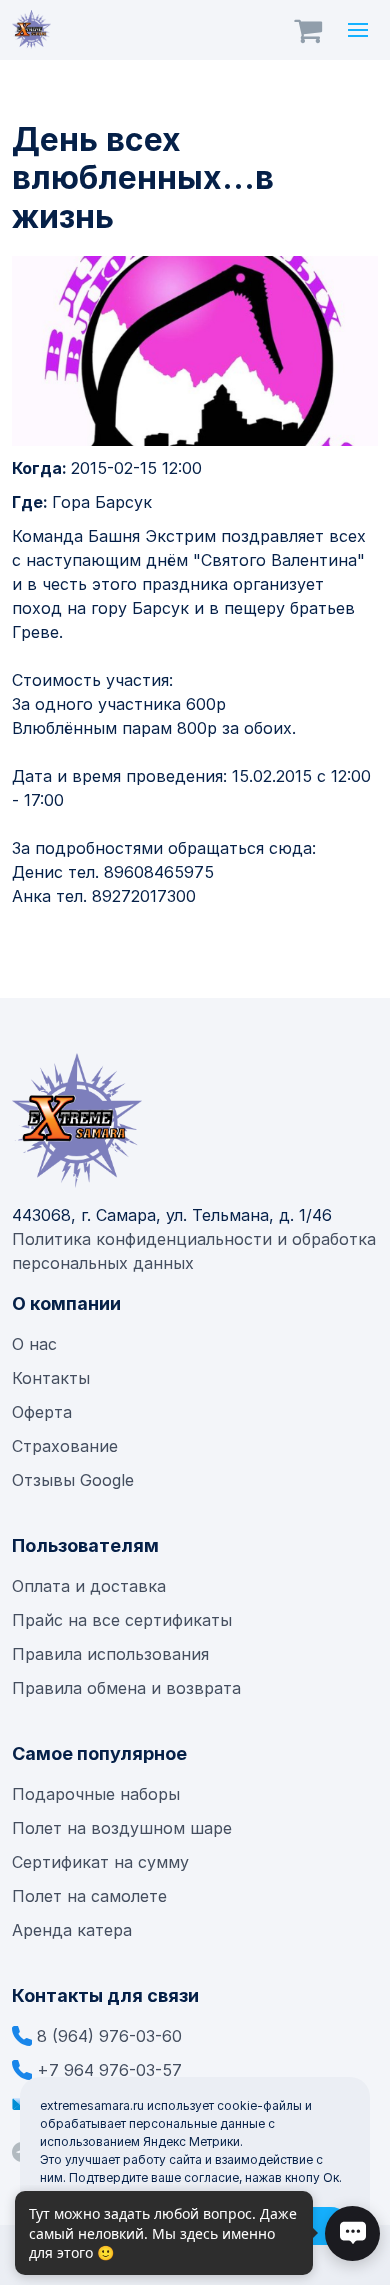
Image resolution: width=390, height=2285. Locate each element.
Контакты (51, 1378)
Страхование (65, 1446)
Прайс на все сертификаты (124, 1620)
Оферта (42, 1412)
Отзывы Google (73, 1480)
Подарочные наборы (96, 1794)
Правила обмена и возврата (126, 1688)
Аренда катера (72, 1930)
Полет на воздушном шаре (122, 1828)
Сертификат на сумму (100, 1862)
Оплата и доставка (89, 1586)
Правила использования (110, 1654)
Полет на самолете (89, 1896)
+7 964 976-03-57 (109, 2070)
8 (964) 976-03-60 (109, 2036)
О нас (34, 1344)
